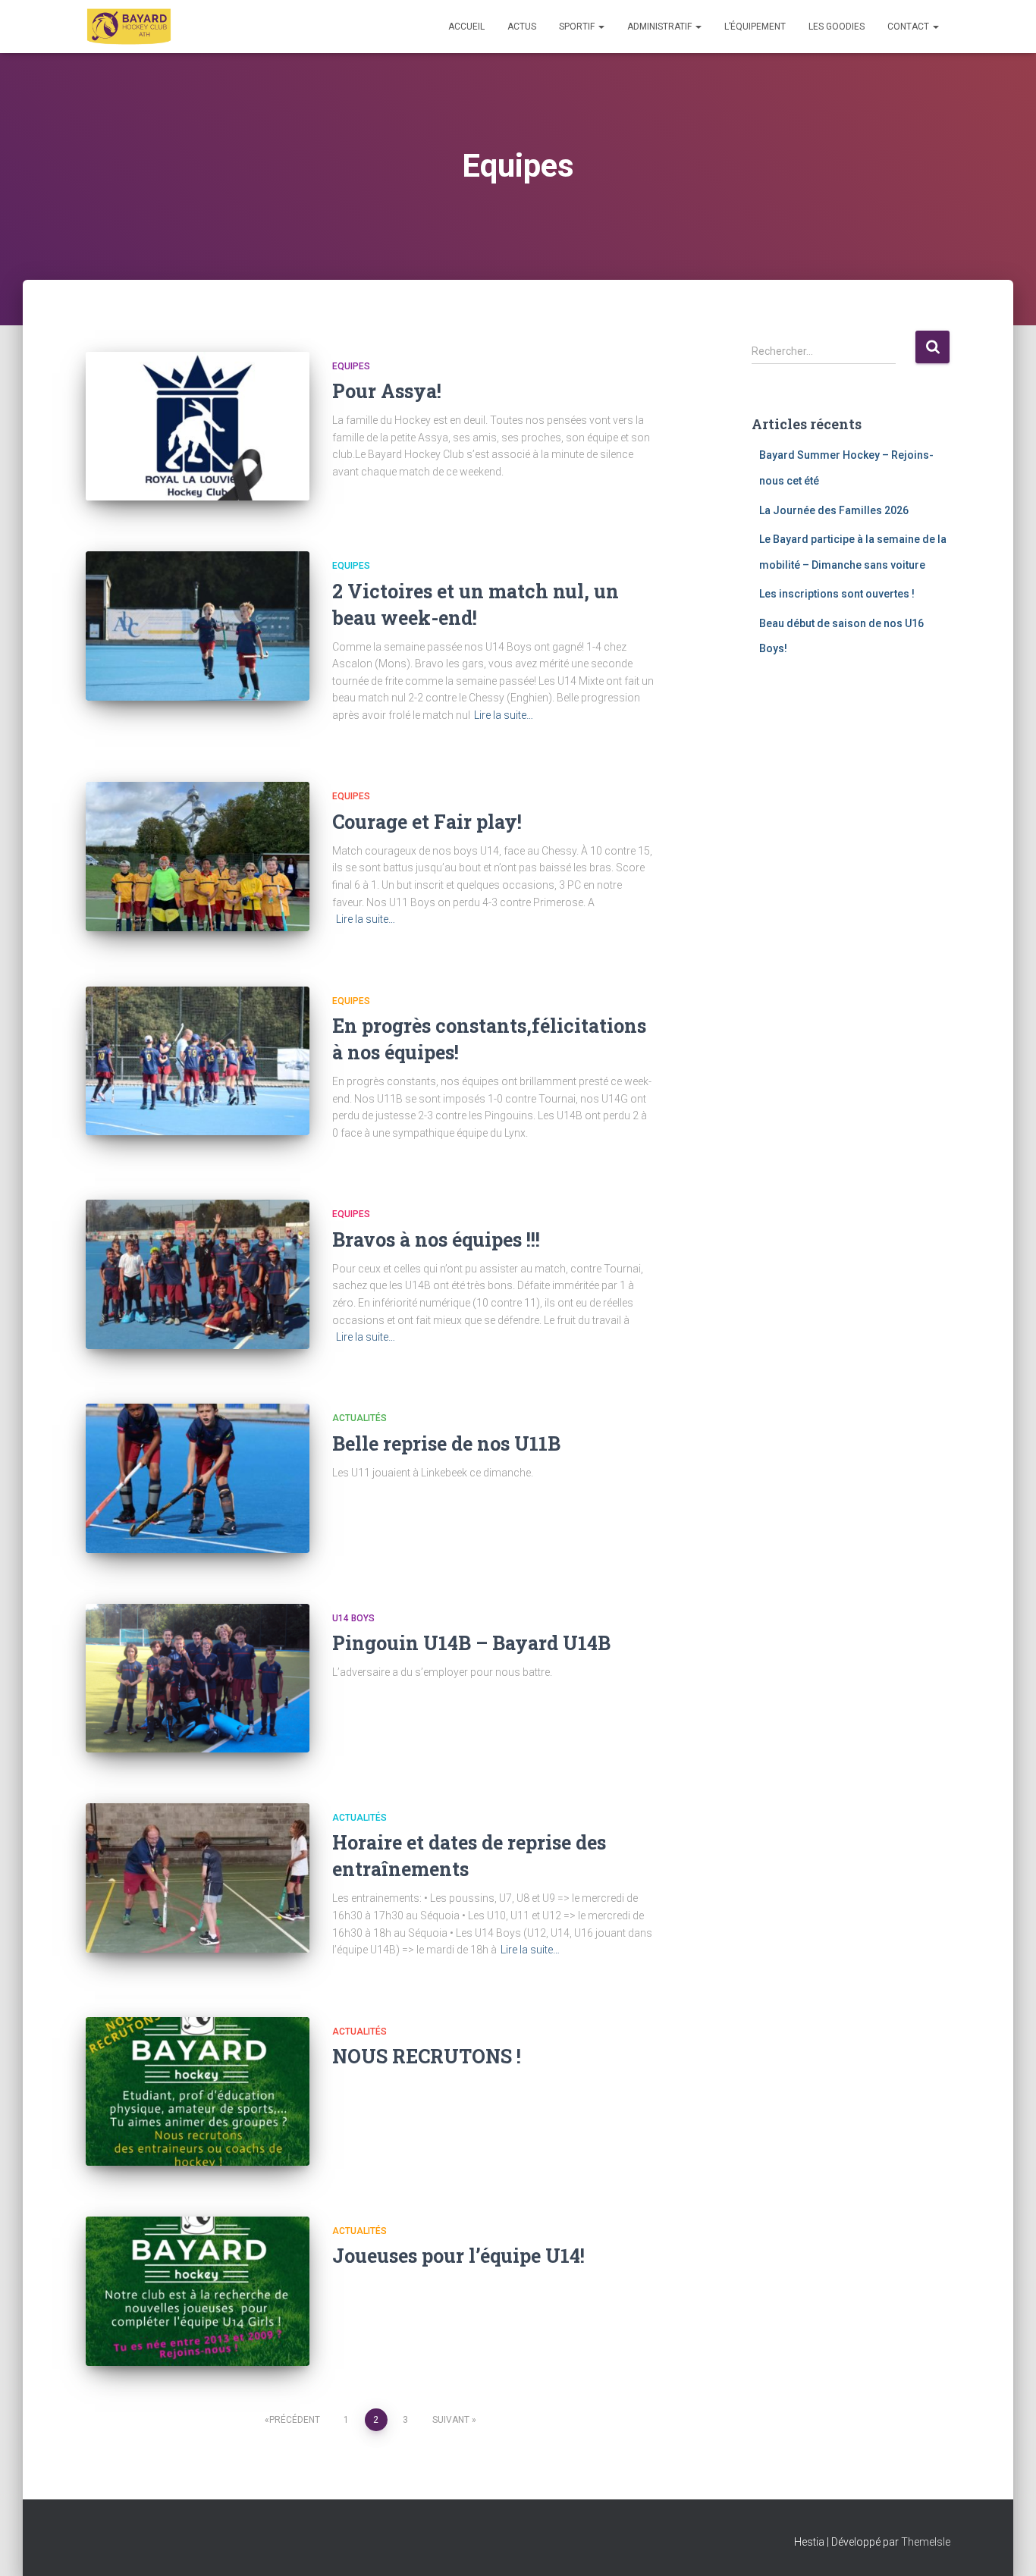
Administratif (661, 27)
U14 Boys (353, 1618)
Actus (522, 27)
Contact (909, 27)
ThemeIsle (926, 2542)
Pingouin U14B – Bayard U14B (471, 1643)
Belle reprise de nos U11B (446, 1443)
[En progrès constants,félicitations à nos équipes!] (198, 1061)
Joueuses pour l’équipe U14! (458, 2256)
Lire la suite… (504, 715)
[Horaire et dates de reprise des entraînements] (198, 1878)
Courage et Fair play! (427, 822)
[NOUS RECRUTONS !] (198, 2092)
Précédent (295, 2420)
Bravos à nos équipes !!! (436, 1239)
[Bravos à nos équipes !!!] (198, 1274)
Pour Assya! (387, 391)
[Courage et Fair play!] (198, 857)
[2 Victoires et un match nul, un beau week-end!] (198, 626)
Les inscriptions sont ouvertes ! (837, 594)
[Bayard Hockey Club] (129, 27)
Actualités (359, 1418)
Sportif (578, 27)
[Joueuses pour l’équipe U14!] (198, 2291)
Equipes (351, 366)
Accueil (466, 27)
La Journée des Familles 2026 (834, 510)
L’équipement (755, 27)
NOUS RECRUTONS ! (427, 2056)
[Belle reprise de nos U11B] (198, 1478)
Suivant (451, 2420)
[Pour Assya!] (198, 427)
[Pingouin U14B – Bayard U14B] (198, 1679)
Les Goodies (837, 27)
